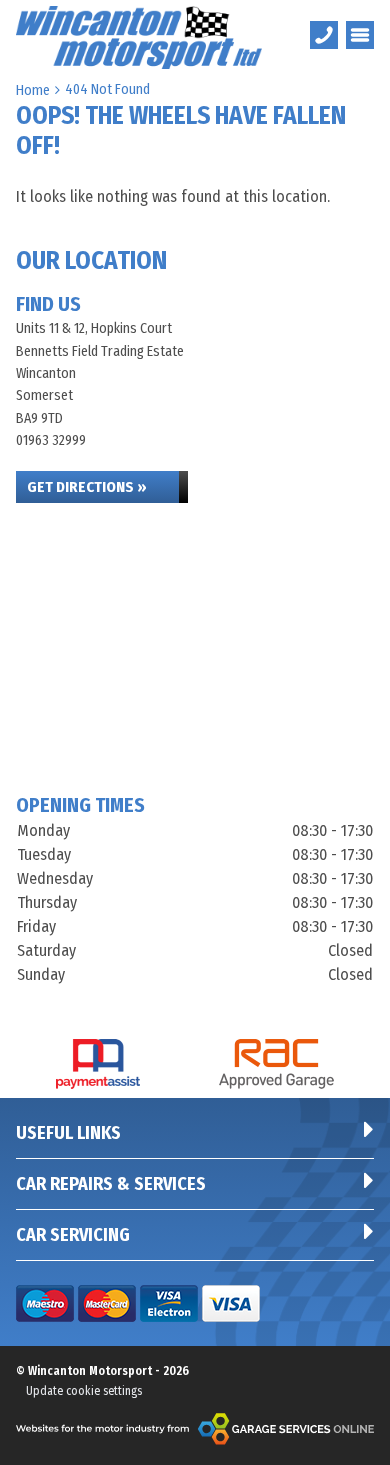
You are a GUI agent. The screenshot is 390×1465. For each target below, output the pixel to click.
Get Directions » (87, 487)
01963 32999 (51, 440)
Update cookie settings (84, 1391)
